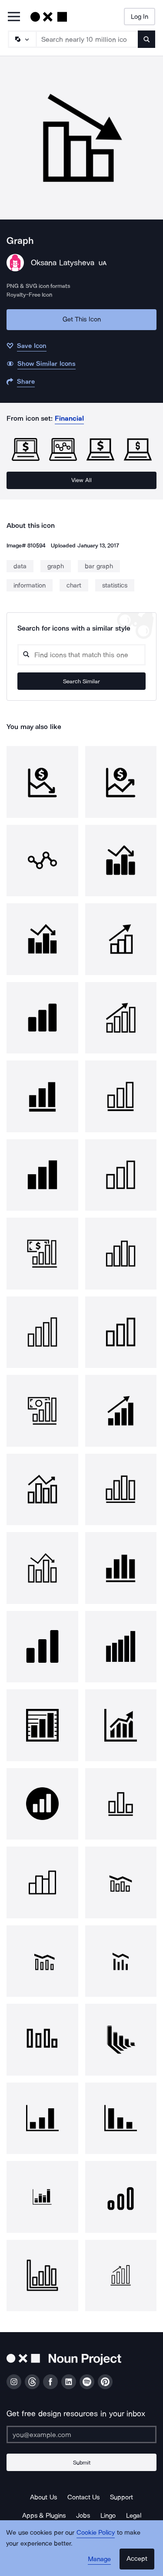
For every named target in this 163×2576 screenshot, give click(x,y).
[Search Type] (22, 39)
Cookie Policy (96, 2532)
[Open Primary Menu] (14, 17)
